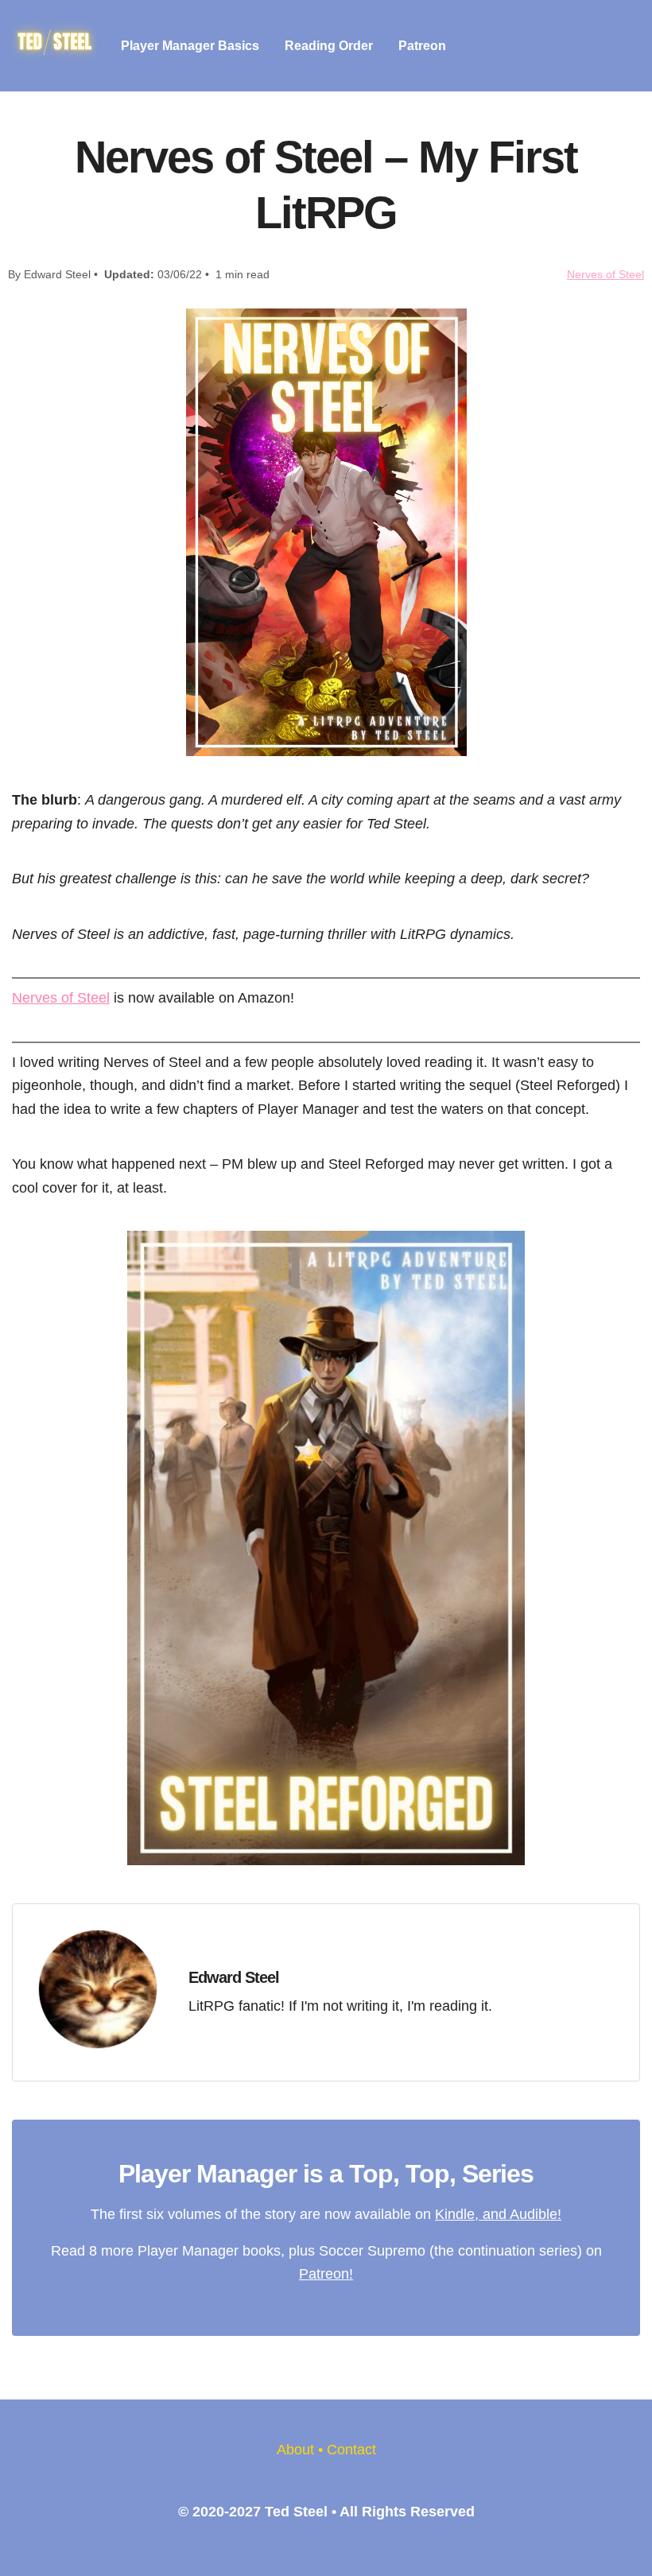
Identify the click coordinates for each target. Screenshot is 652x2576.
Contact (351, 2449)
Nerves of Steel (605, 274)
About (295, 2449)
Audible (534, 2214)
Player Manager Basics (190, 46)
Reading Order (329, 46)
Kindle (455, 2214)
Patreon (422, 46)
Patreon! (326, 2273)
